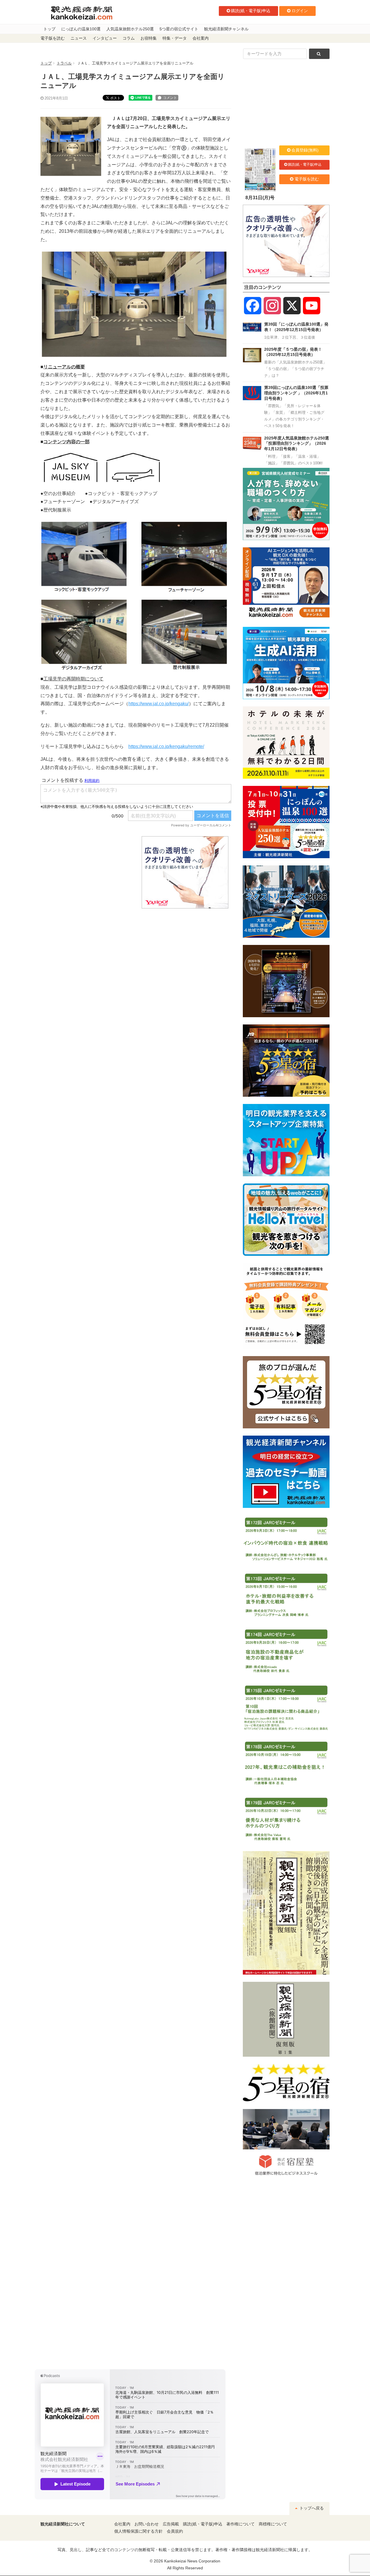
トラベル (64, 63)
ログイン (300, 11)
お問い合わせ (147, 2524)
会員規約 (175, 2531)
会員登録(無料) (305, 150)
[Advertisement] (87, 872)
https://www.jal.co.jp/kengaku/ (159, 704)
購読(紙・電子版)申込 (251, 11)
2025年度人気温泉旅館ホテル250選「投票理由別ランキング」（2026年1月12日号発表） (297, 443)
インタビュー (105, 38)
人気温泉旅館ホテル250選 (130, 29)
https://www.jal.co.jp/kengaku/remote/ (166, 746)
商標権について (273, 2524)
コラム (129, 38)
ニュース (79, 38)
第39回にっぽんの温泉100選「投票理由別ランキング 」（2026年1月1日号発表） (296, 393)
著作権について (240, 2524)
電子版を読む (53, 38)
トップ (49, 29)
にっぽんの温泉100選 (81, 29)
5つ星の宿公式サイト (179, 29)
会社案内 (201, 38)
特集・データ (175, 38)
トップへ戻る (311, 2508)
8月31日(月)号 (260, 198)
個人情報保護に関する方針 (138, 2531)
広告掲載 (171, 2524)
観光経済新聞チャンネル (226, 29)
